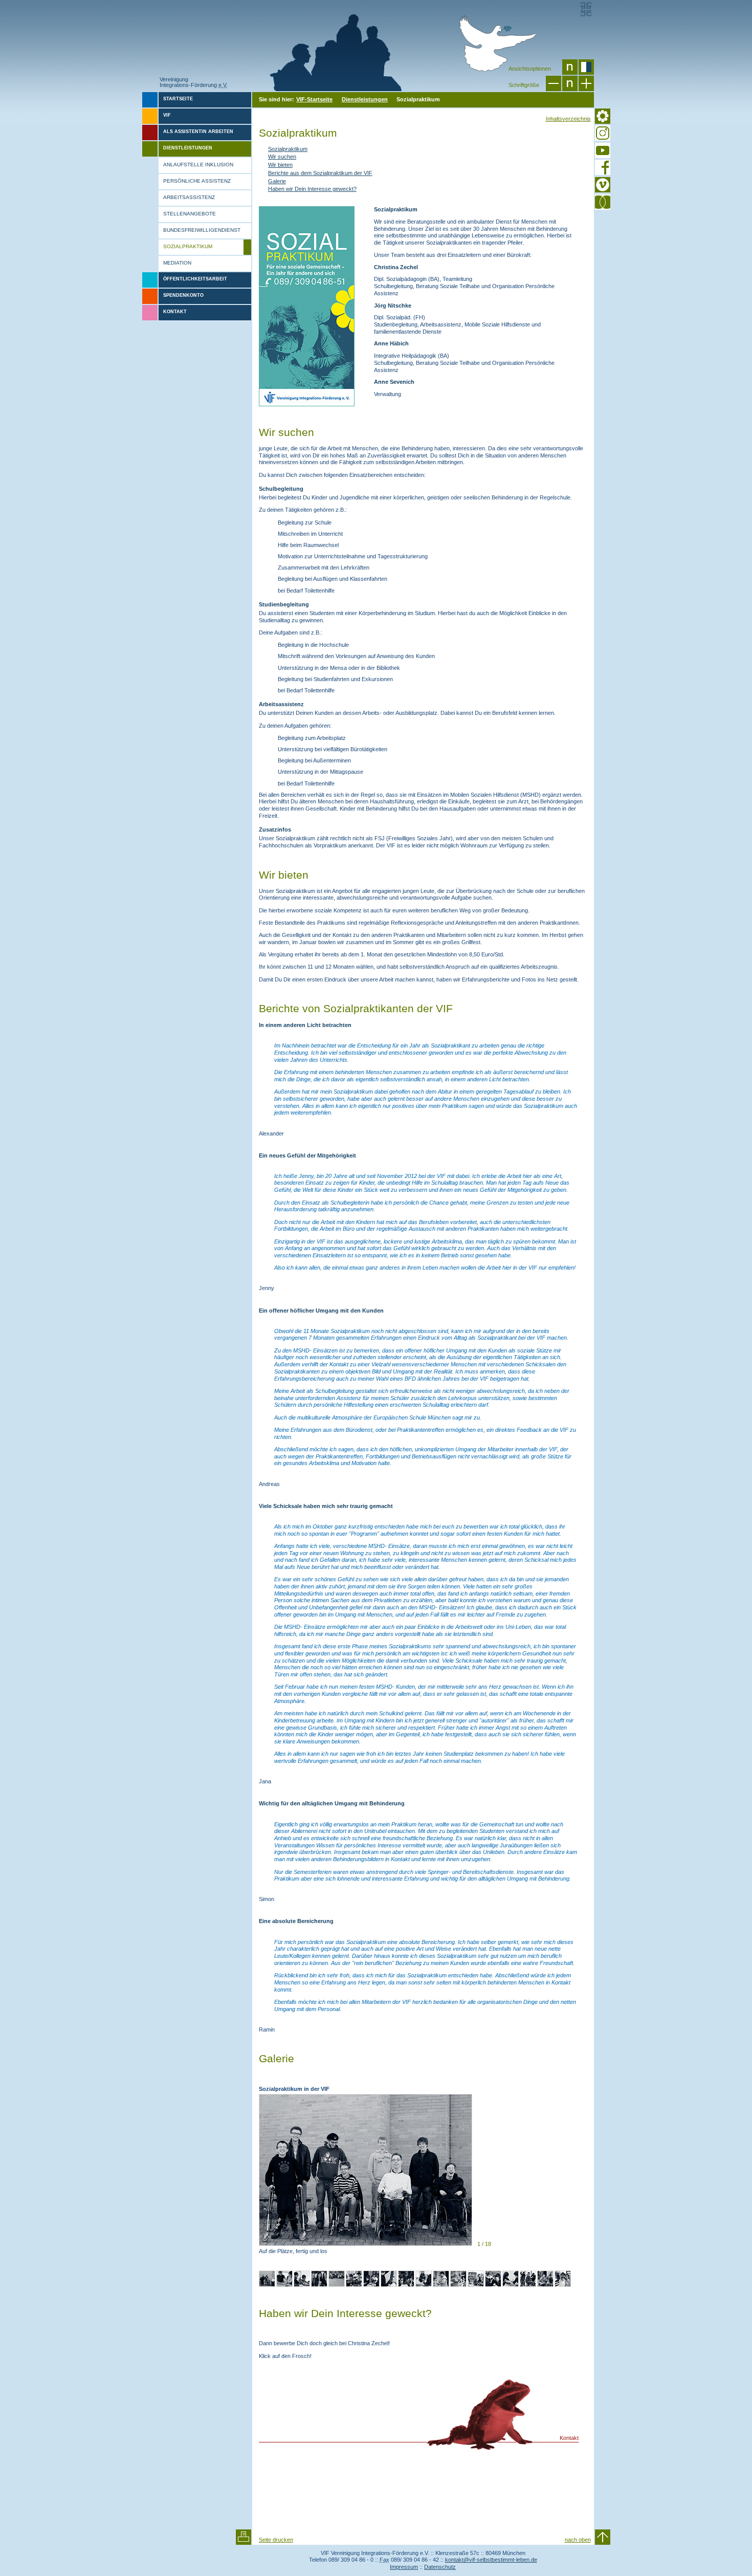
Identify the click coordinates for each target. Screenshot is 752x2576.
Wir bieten (280, 165)
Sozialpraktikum (288, 149)
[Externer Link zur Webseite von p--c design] (586, 9)
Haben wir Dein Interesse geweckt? (312, 189)
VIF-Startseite (314, 99)
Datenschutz (440, 2567)
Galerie (277, 181)
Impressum (404, 2567)
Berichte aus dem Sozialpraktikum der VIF (320, 173)
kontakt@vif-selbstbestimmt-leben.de (491, 2560)
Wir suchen (282, 157)
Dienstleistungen (365, 99)
